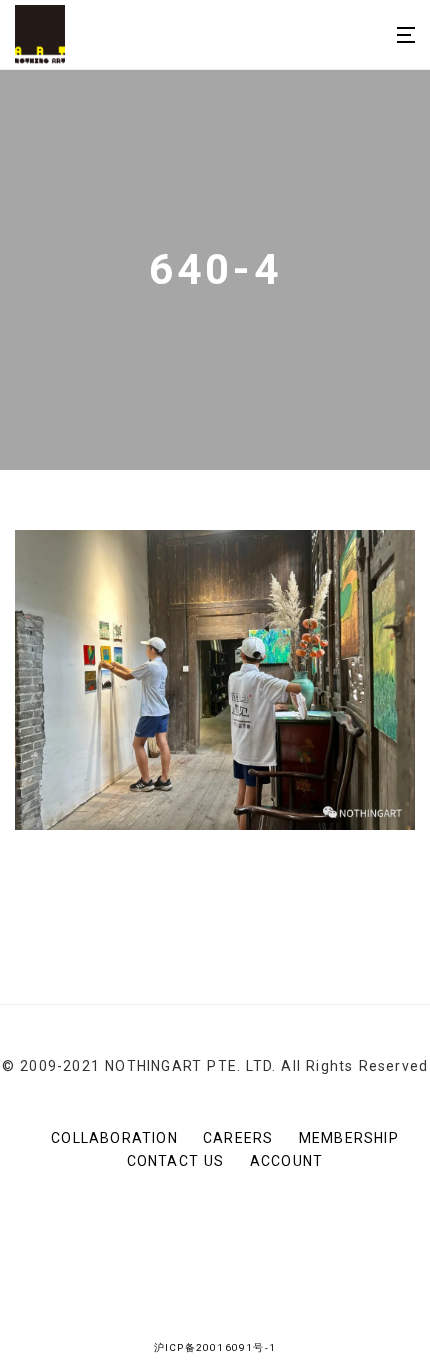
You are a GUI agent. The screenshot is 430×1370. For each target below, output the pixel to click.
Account (286, 1161)
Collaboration (114, 1138)
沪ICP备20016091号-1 (215, 1347)
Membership (349, 1138)
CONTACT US (176, 1161)
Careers (238, 1138)
